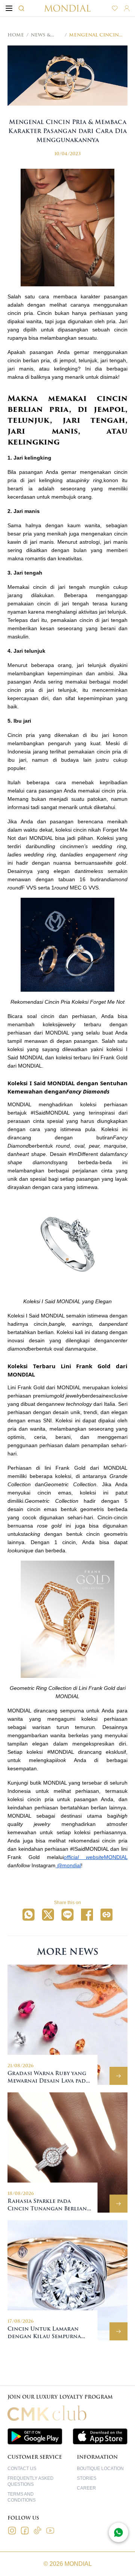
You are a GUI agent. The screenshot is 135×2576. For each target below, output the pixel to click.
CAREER (86, 2488)
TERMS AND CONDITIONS (22, 2497)
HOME (16, 35)
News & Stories (41, 35)
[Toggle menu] (9, 8)
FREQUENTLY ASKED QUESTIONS (31, 2481)
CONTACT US (22, 2469)
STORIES (87, 2478)
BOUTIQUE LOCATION (100, 2469)
